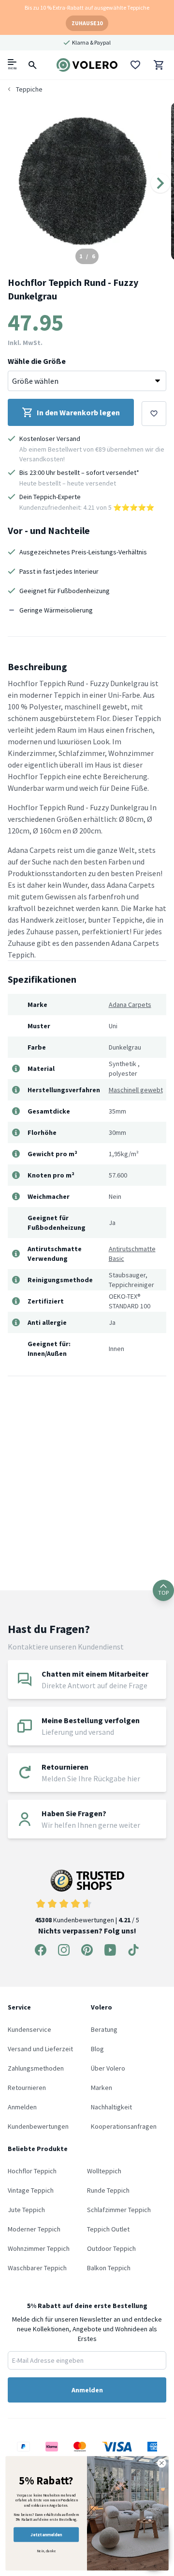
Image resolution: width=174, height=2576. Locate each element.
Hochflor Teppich (32, 2171)
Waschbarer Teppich (37, 2268)
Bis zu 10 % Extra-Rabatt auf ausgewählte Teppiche (87, 8)
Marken (101, 2088)
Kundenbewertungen (38, 2126)
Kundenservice (29, 2029)
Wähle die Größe (37, 361)
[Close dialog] (162, 2463)
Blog (97, 2049)
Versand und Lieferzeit (40, 2049)
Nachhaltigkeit (111, 2107)
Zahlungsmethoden (36, 2068)
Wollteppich (104, 2171)
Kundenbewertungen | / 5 (87, 1920)
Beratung (104, 2029)
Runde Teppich (108, 2190)
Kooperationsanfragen (124, 2126)
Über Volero (108, 2068)
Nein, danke (46, 2551)
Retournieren (27, 2088)
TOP (163, 1593)
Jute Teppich (26, 2210)
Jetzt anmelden (46, 2535)
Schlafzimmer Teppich (119, 2210)
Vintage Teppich (31, 2190)
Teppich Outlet (108, 2229)
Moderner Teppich (34, 2229)
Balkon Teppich (109, 2268)
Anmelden (22, 2107)
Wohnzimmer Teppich (39, 2248)
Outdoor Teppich (111, 2248)
